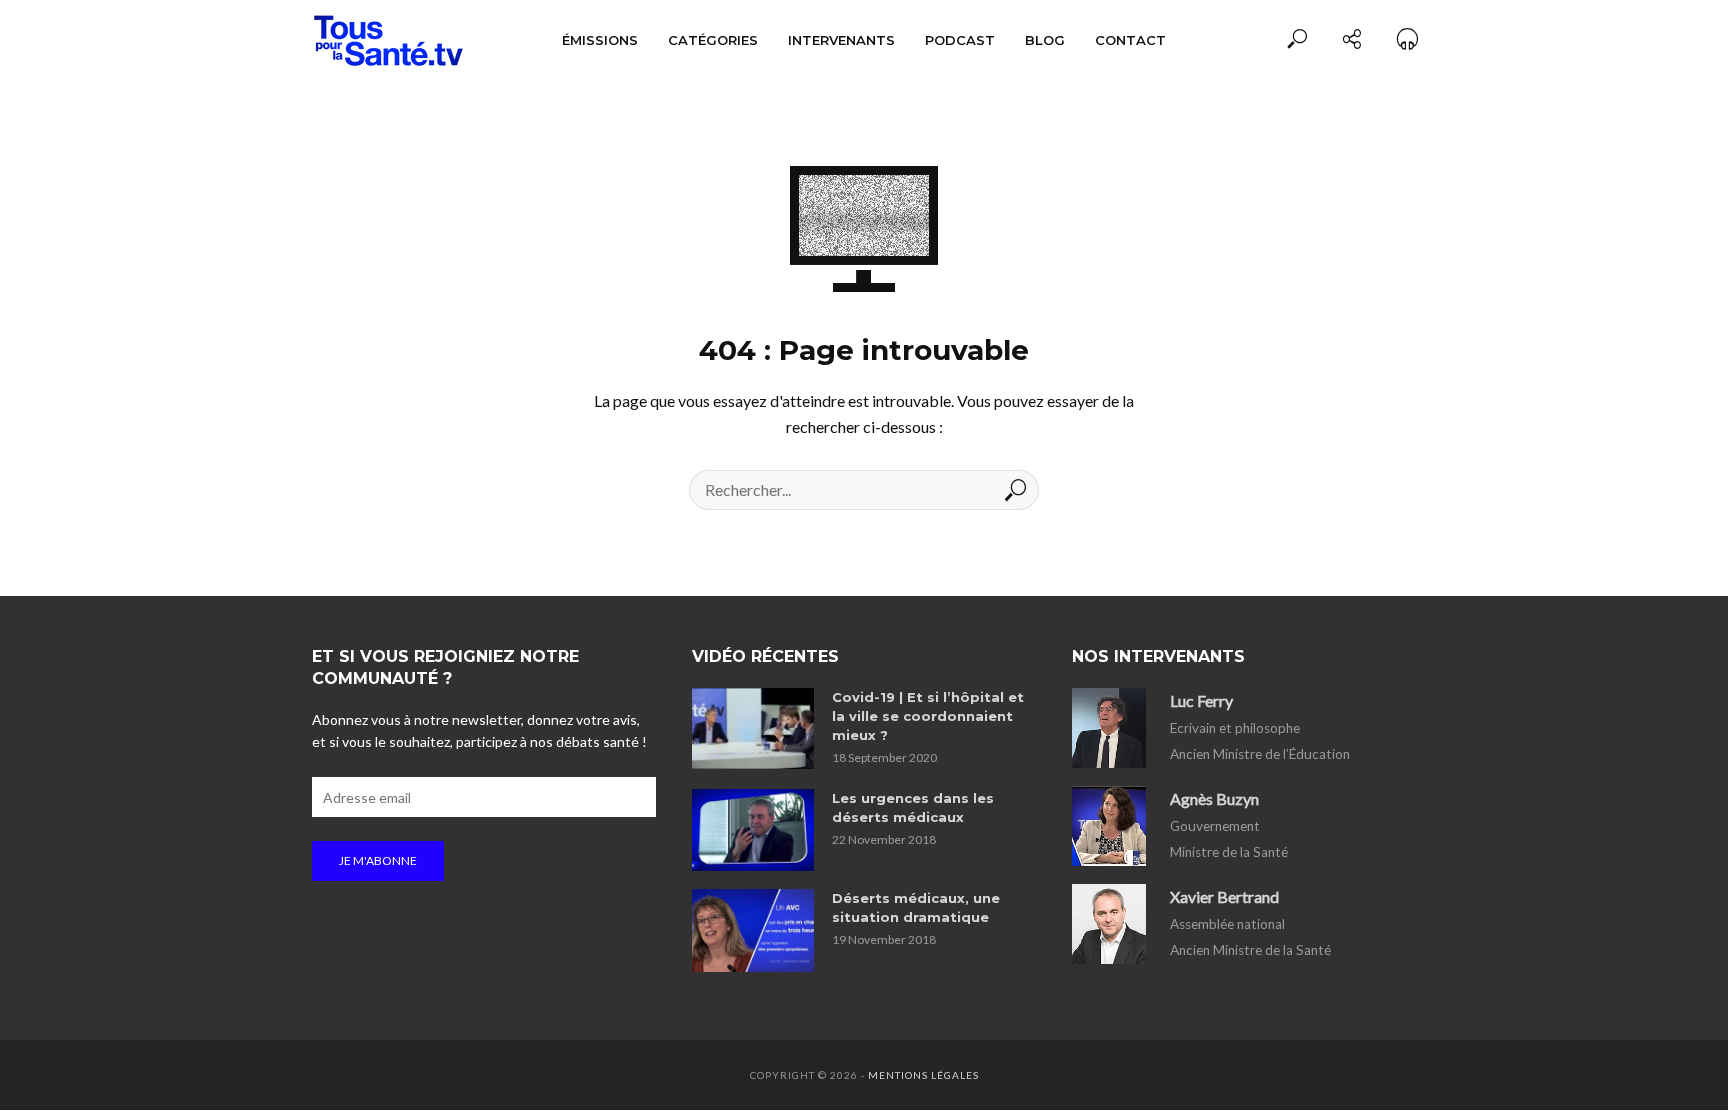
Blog (1045, 40)
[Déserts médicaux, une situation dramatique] (753, 930)
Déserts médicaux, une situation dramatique (916, 907)
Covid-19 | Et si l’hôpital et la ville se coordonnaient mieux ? (928, 716)
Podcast (960, 40)
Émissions (600, 40)
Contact (1130, 40)
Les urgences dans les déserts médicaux (913, 807)
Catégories (713, 40)
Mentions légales (923, 1075)
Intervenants (841, 40)
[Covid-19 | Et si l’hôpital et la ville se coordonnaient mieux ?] (753, 728)
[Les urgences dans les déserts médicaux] (753, 830)
